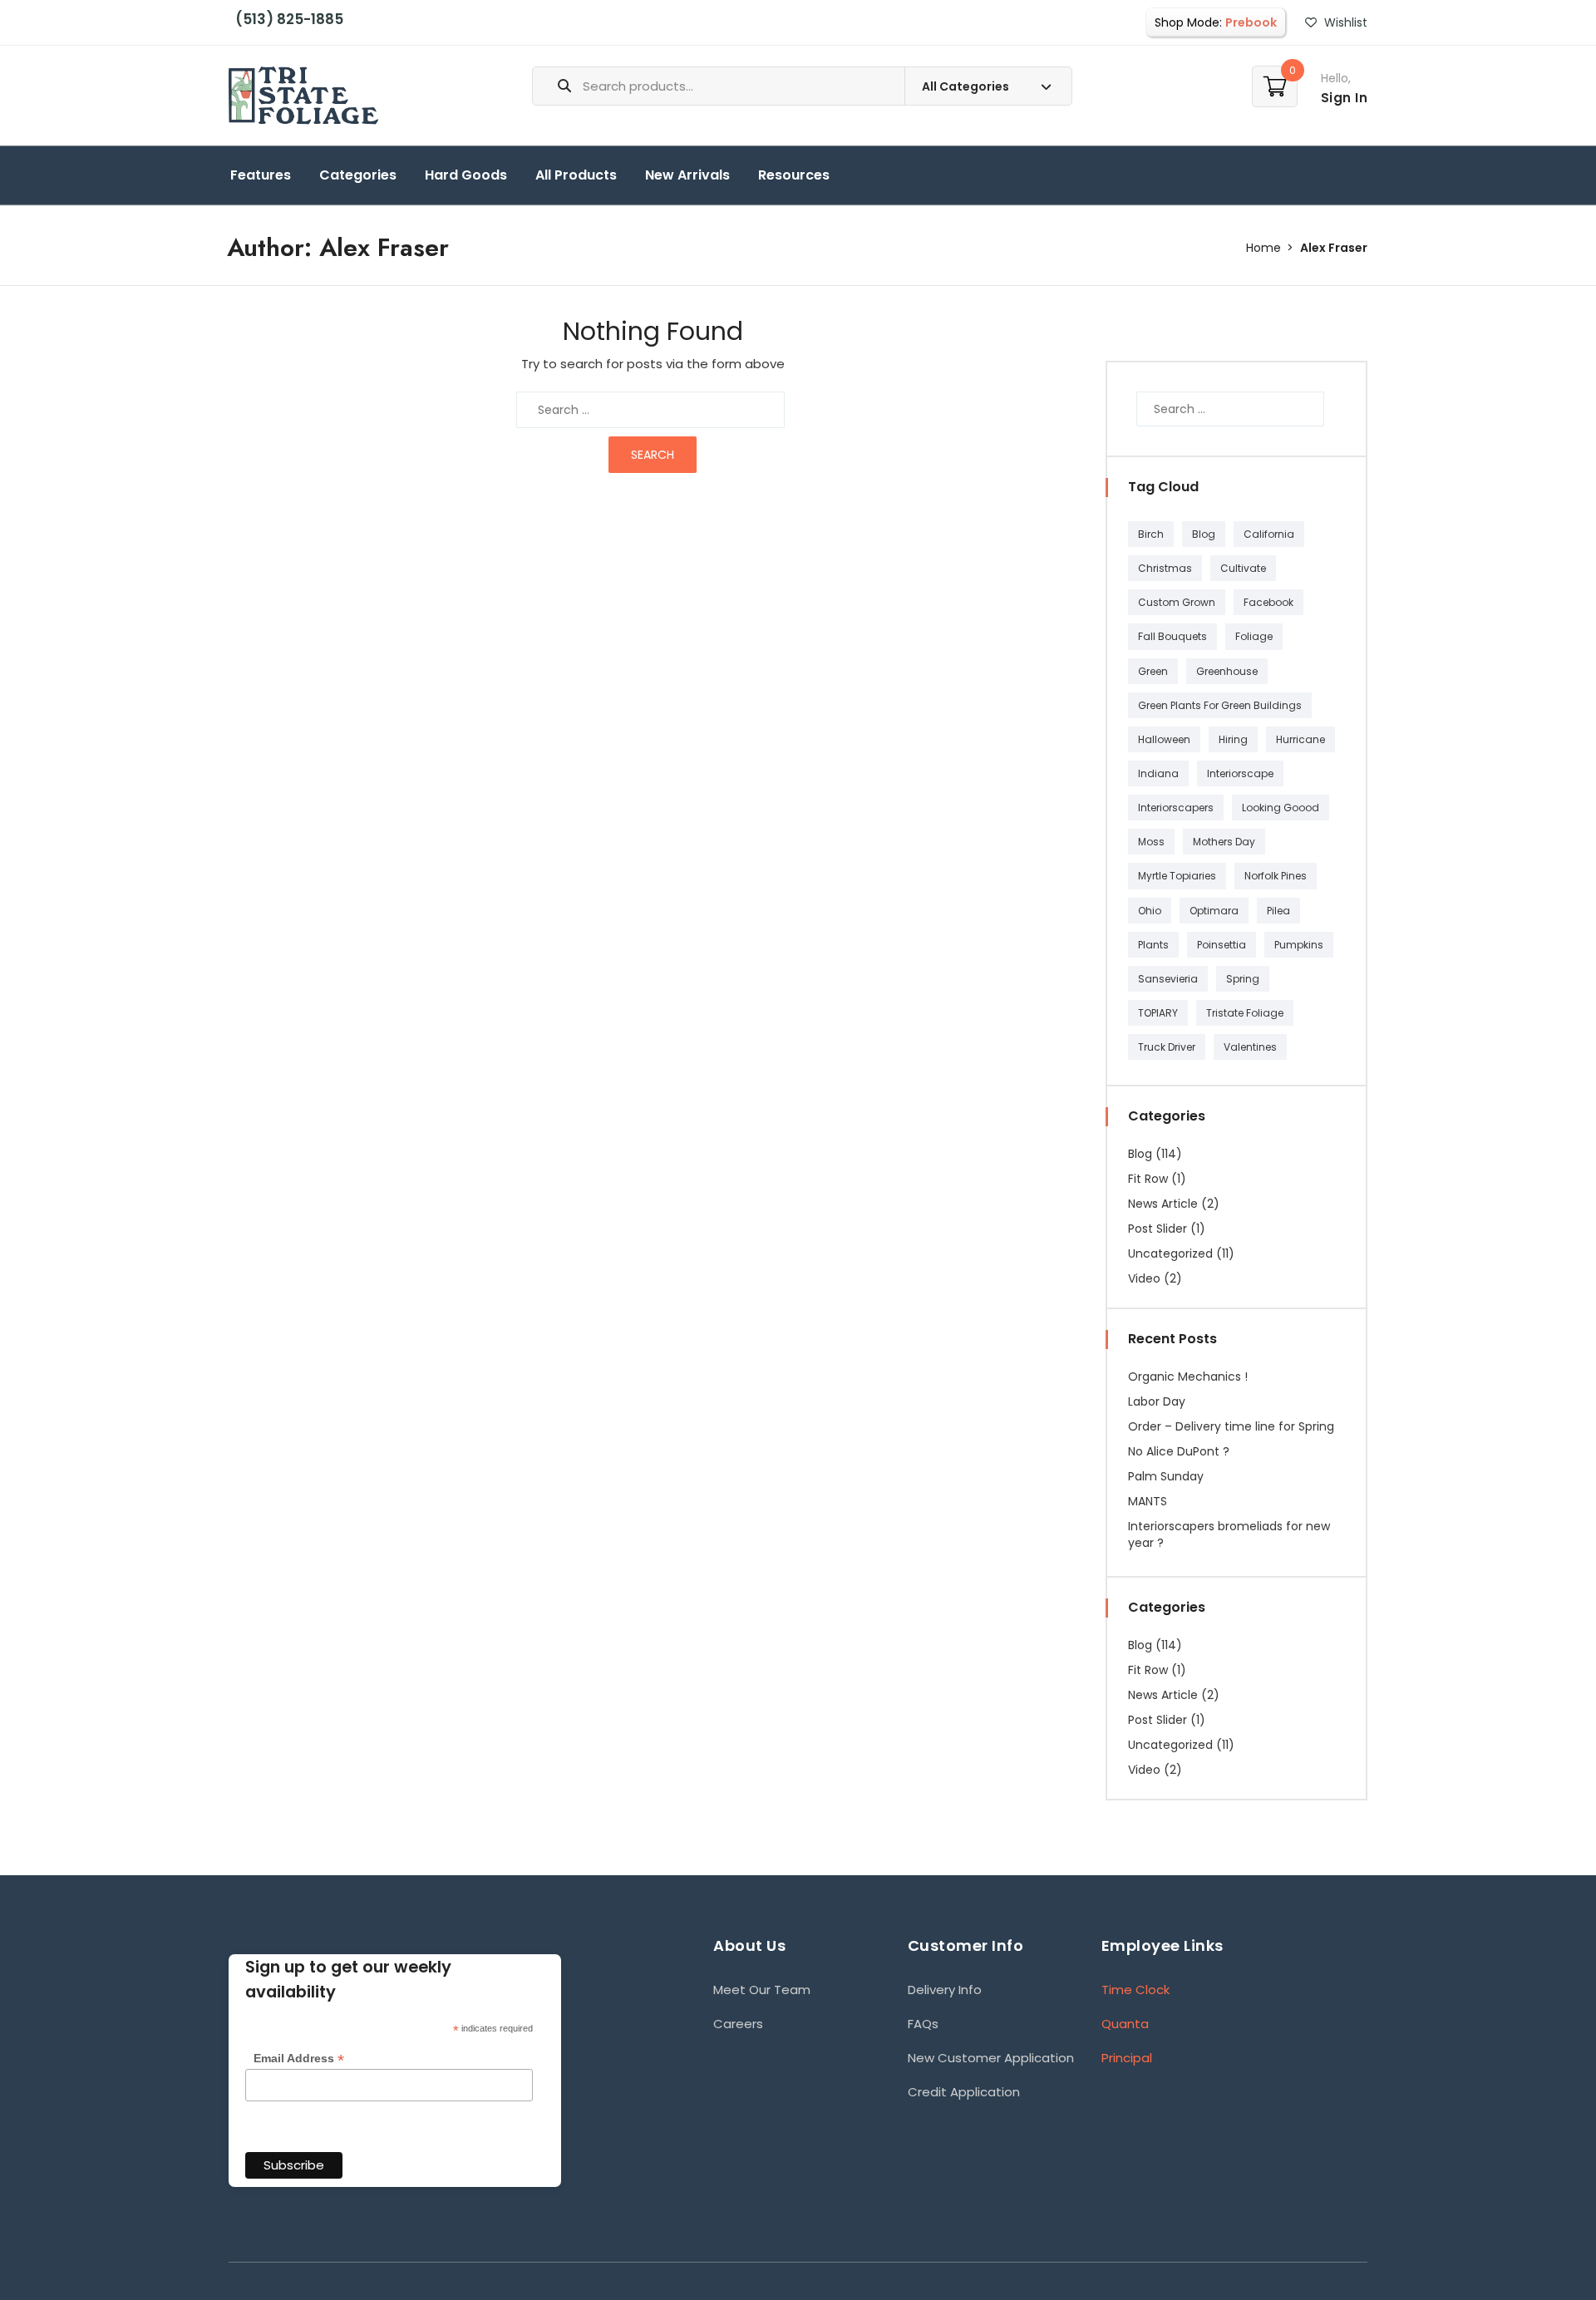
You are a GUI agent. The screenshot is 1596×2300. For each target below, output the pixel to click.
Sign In (1345, 98)
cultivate (1243, 568)
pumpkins (1299, 945)
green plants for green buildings (1220, 705)
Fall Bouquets (1172, 636)
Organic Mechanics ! (1188, 1377)
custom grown (1177, 602)
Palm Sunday (1166, 1476)
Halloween (1164, 739)
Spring (1243, 979)
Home (1263, 248)
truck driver (1167, 1047)
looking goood (1281, 808)
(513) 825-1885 (286, 19)
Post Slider (1158, 1229)
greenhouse (1227, 671)
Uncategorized (1170, 1253)
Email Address (299, 2059)
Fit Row (1148, 1179)
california (1269, 534)
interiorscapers (1176, 808)
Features (261, 175)
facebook (1268, 602)
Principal (1127, 2058)
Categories (358, 175)
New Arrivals (687, 175)
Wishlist (1344, 22)
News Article (1163, 1204)
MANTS (1148, 1501)
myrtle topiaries (1177, 876)
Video (1144, 1278)
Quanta (1125, 2024)
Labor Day (1157, 1401)
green (1153, 671)
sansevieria (1168, 979)
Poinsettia (1222, 945)
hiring (1233, 739)
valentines (1250, 1047)
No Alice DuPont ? (1179, 1451)
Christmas (1165, 568)
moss (1151, 842)
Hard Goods (466, 175)
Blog (1204, 534)
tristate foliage (1245, 1013)
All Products (576, 175)
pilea (1278, 911)
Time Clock (1135, 1990)
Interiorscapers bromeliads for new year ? (1229, 1534)
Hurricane (1300, 739)
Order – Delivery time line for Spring (1231, 1426)
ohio (1150, 911)
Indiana (1158, 773)
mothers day (1224, 842)
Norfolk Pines (1276, 876)
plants (1153, 945)
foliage (1254, 636)
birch (1151, 534)
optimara (1214, 911)
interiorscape (1240, 773)
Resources (794, 175)
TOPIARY (1158, 1013)
